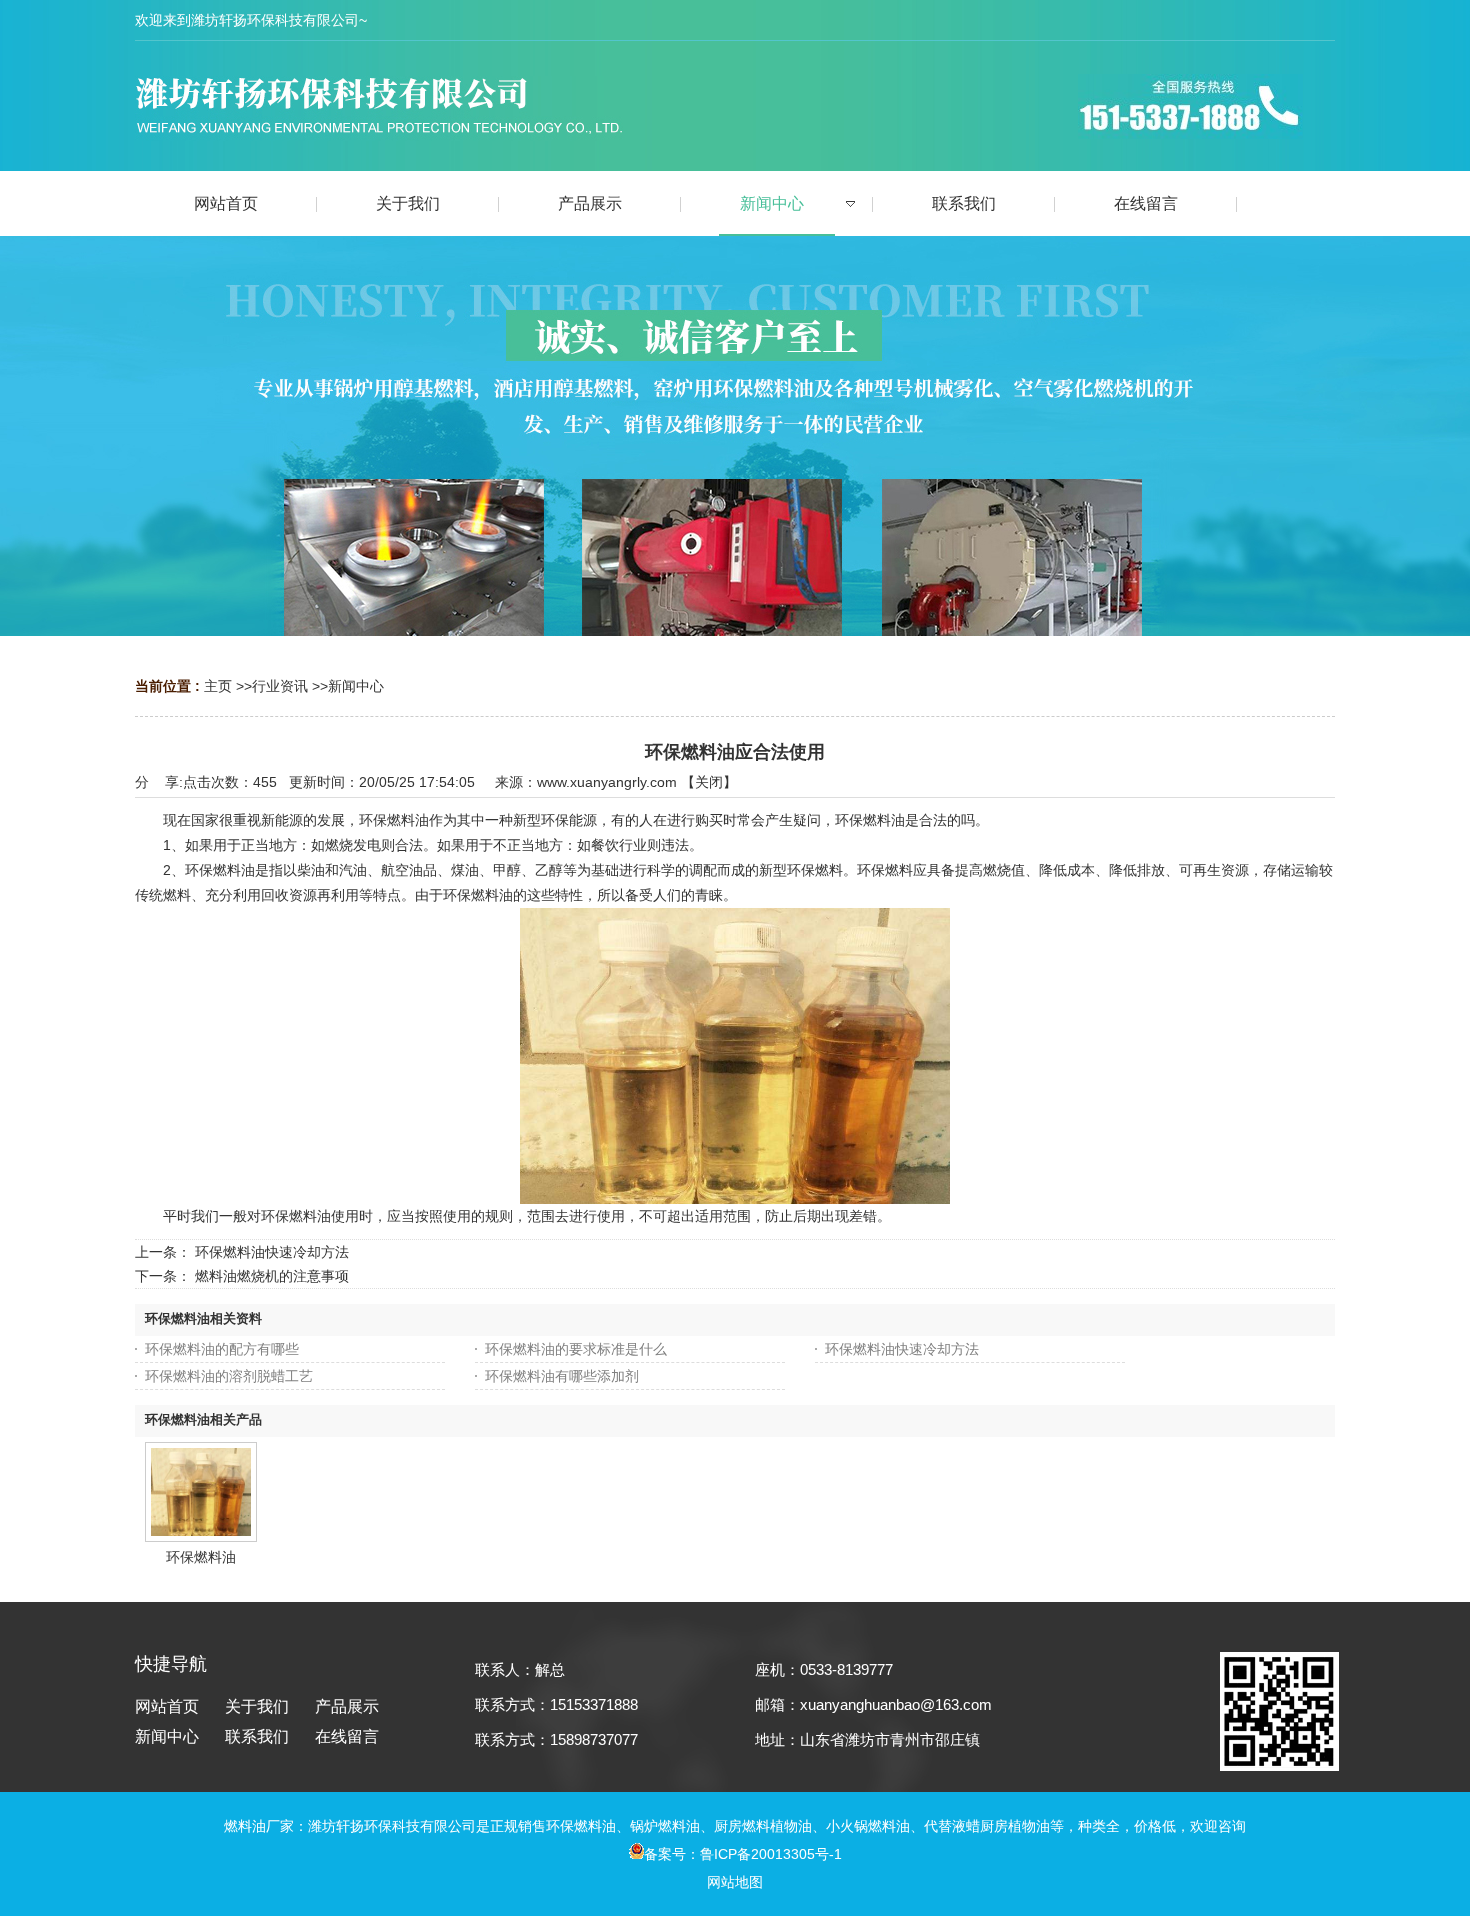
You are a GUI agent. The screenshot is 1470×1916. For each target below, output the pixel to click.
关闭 (709, 782)
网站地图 (735, 1882)
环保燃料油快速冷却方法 (272, 1252)
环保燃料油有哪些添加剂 (562, 1376)
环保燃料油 (201, 1557)
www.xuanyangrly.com (607, 782)
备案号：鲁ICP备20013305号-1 (743, 1854)
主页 (218, 686)
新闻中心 (356, 686)
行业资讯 (280, 686)
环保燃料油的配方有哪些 (222, 1349)
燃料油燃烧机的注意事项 (272, 1276)
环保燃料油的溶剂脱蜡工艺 (229, 1376)
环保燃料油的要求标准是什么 (576, 1349)
